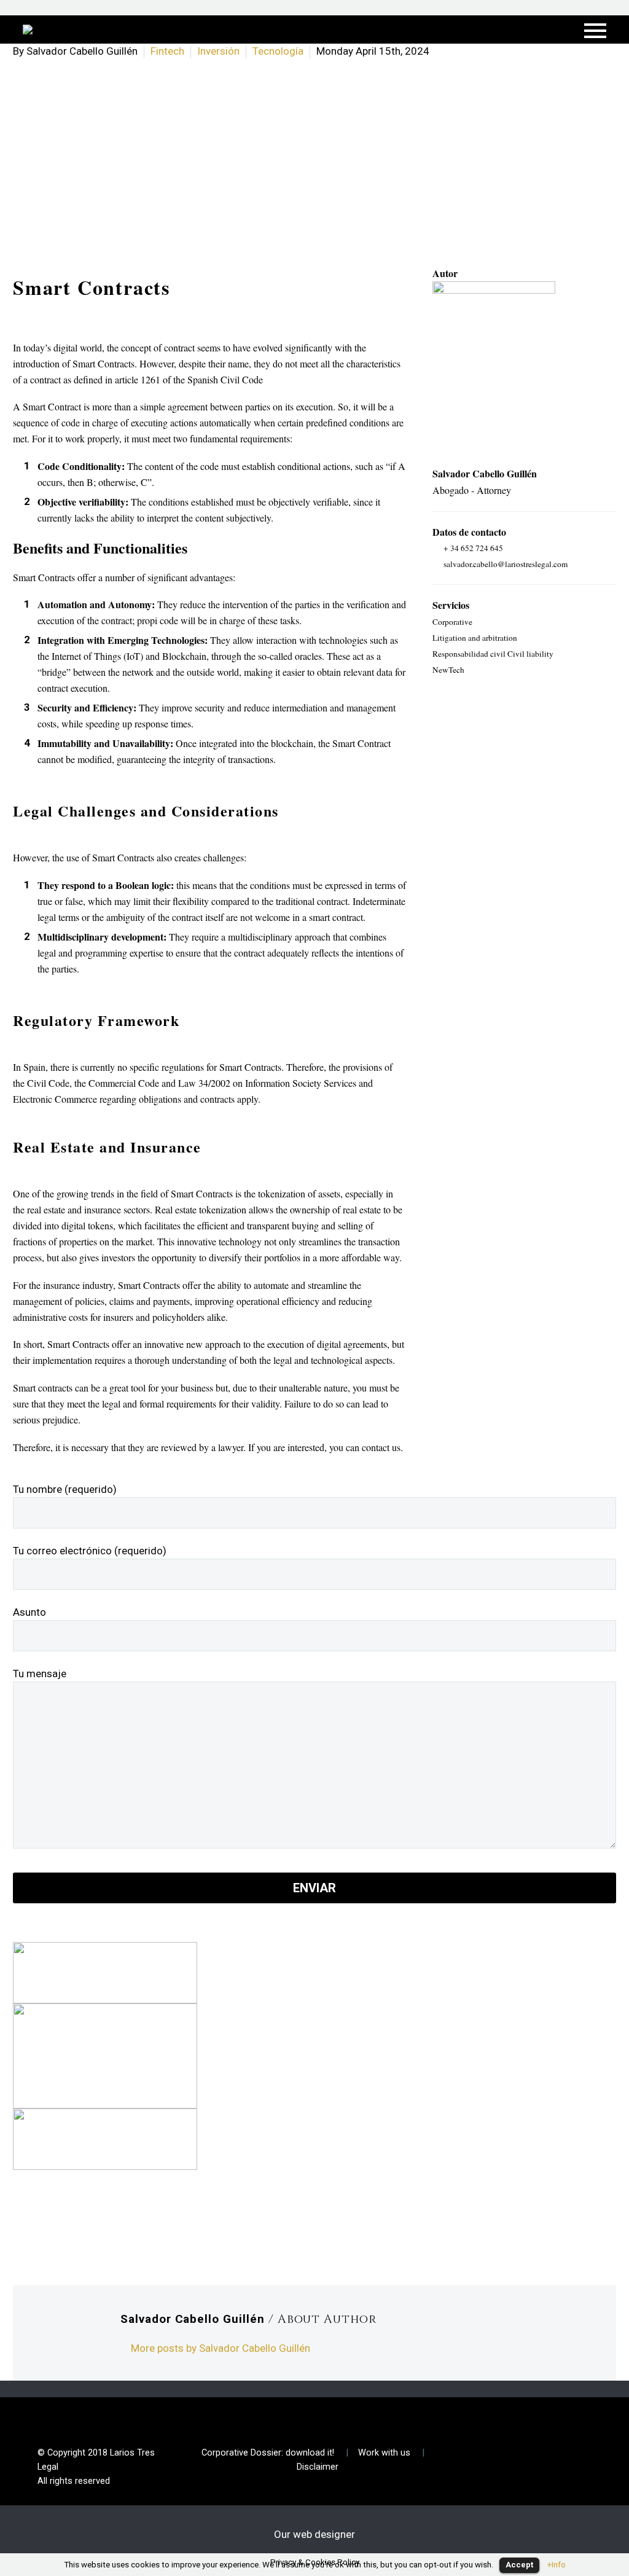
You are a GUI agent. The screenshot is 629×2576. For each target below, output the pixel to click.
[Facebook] (21, 2223)
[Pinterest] (76, 2223)
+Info (557, 2565)
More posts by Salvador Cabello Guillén (221, 2348)
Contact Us (274, 47)
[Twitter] (39, 2223)
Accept (519, 2565)
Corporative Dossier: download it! (268, 2453)
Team (211, 47)
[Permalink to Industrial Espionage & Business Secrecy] (105, 2138)
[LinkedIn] (113, 2223)
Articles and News (505, 47)
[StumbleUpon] (131, 2223)
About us (154, 47)
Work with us (384, 2453)
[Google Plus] (58, 2223)
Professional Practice (381, 47)
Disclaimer (318, 2467)
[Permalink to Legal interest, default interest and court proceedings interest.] (105, 2055)
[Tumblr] (95, 2223)
